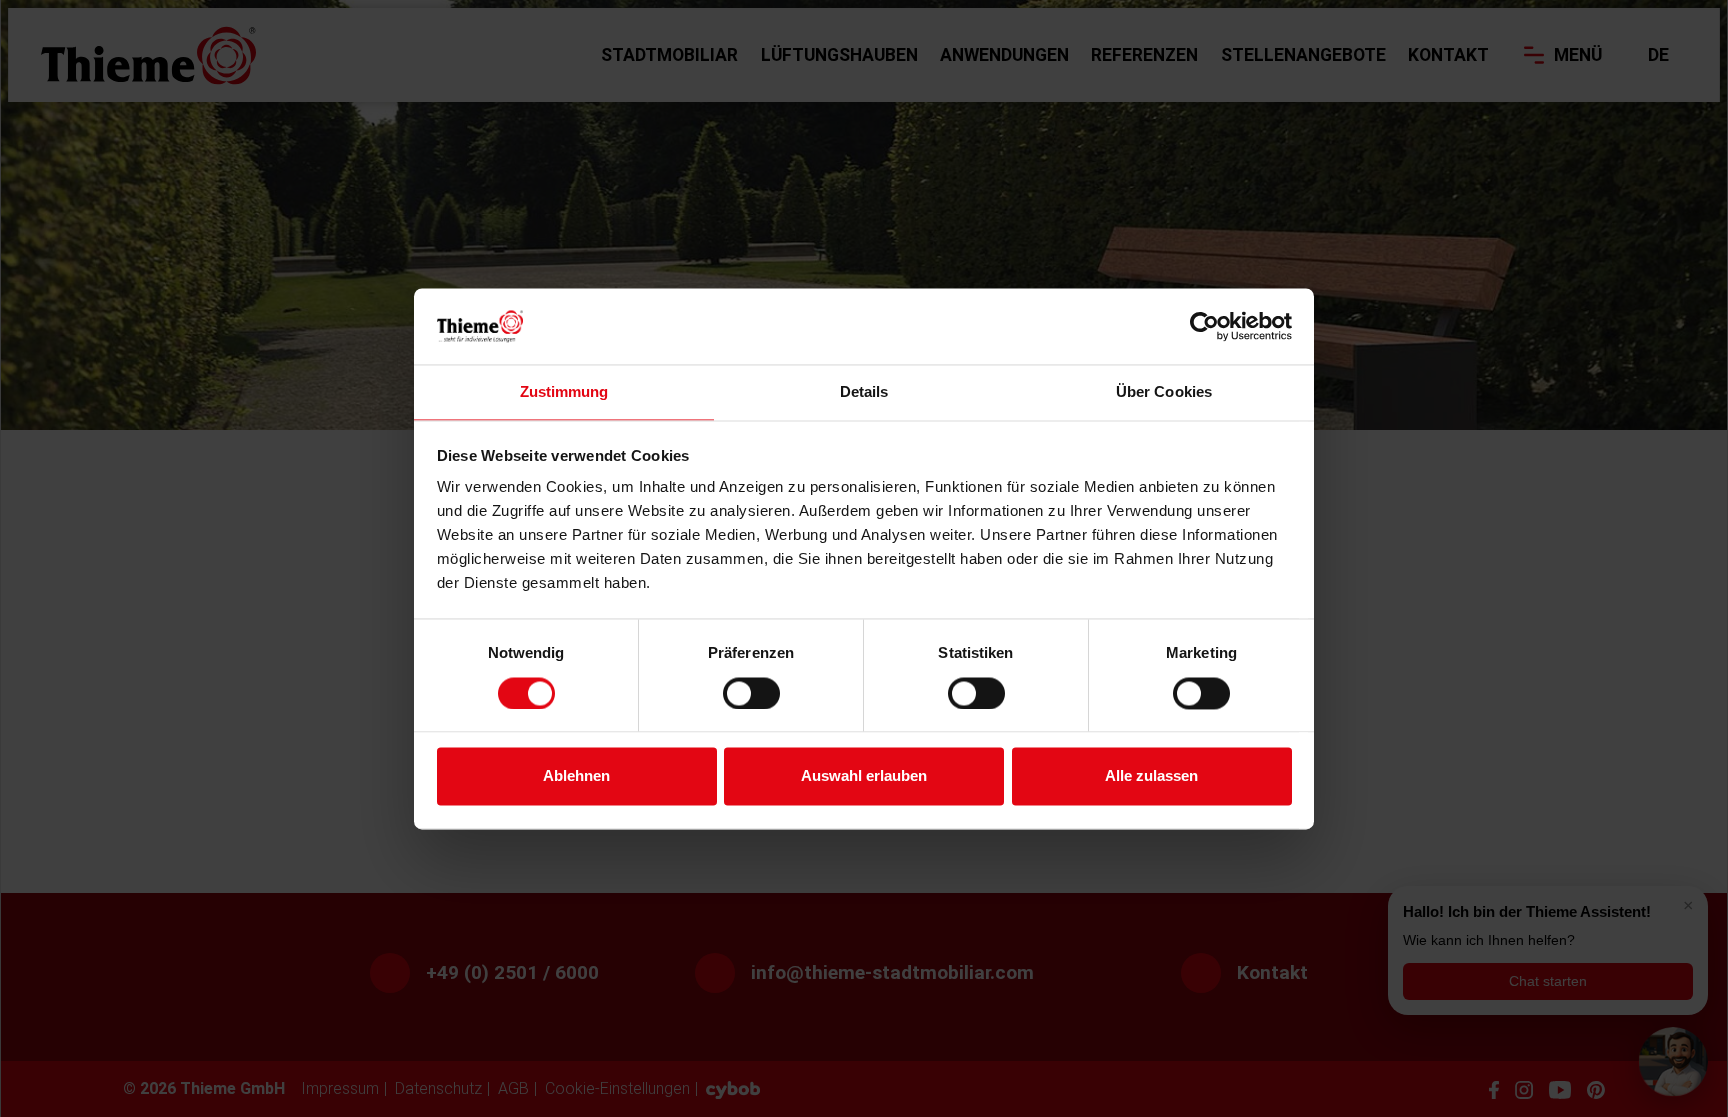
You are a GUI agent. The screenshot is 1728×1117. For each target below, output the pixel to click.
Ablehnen (576, 776)
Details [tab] (864, 392)
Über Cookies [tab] (1164, 392)
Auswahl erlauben (864, 776)
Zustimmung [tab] (564, 392)
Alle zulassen (1151, 776)
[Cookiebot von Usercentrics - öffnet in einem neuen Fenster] (1204, 326)
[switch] (751, 693)
